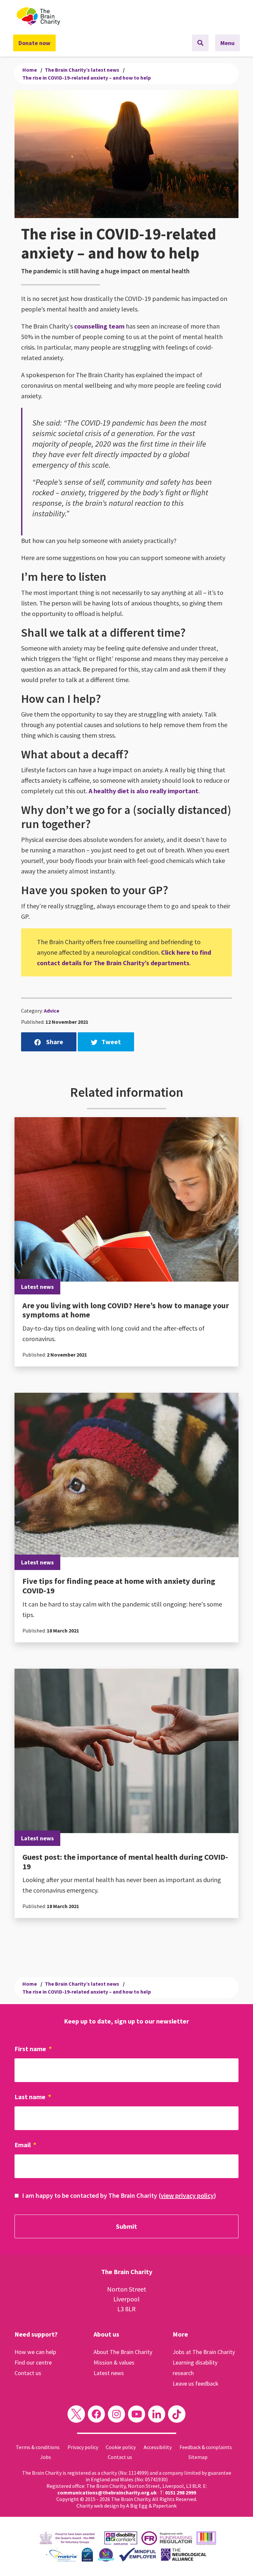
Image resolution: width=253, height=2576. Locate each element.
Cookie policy (121, 2447)
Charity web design (98, 2506)
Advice (52, 1011)
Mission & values (114, 2362)
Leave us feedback (196, 2383)
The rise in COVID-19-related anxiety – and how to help (87, 78)
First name (33, 2049)
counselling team (99, 326)
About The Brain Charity (123, 2352)
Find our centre (33, 2362)
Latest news (109, 2373)
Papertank (165, 2506)
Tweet (111, 1042)
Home (30, 70)
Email (25, 2145)
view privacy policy (187, 2195)
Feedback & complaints (206, 2447)
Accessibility (158, 2447)
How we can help (35, 2352)
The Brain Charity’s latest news (82, 70)
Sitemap (198, 2457)
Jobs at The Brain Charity (204, 2352)
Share (54, 1042)
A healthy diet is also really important (143, 791)
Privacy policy (83, 2447)
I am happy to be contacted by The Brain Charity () (119, 2195)
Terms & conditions (38, 2447)
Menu (227, 43)
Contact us (28, 2373)
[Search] (200, 43)
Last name (33, 2097)
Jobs (46, 2457)
